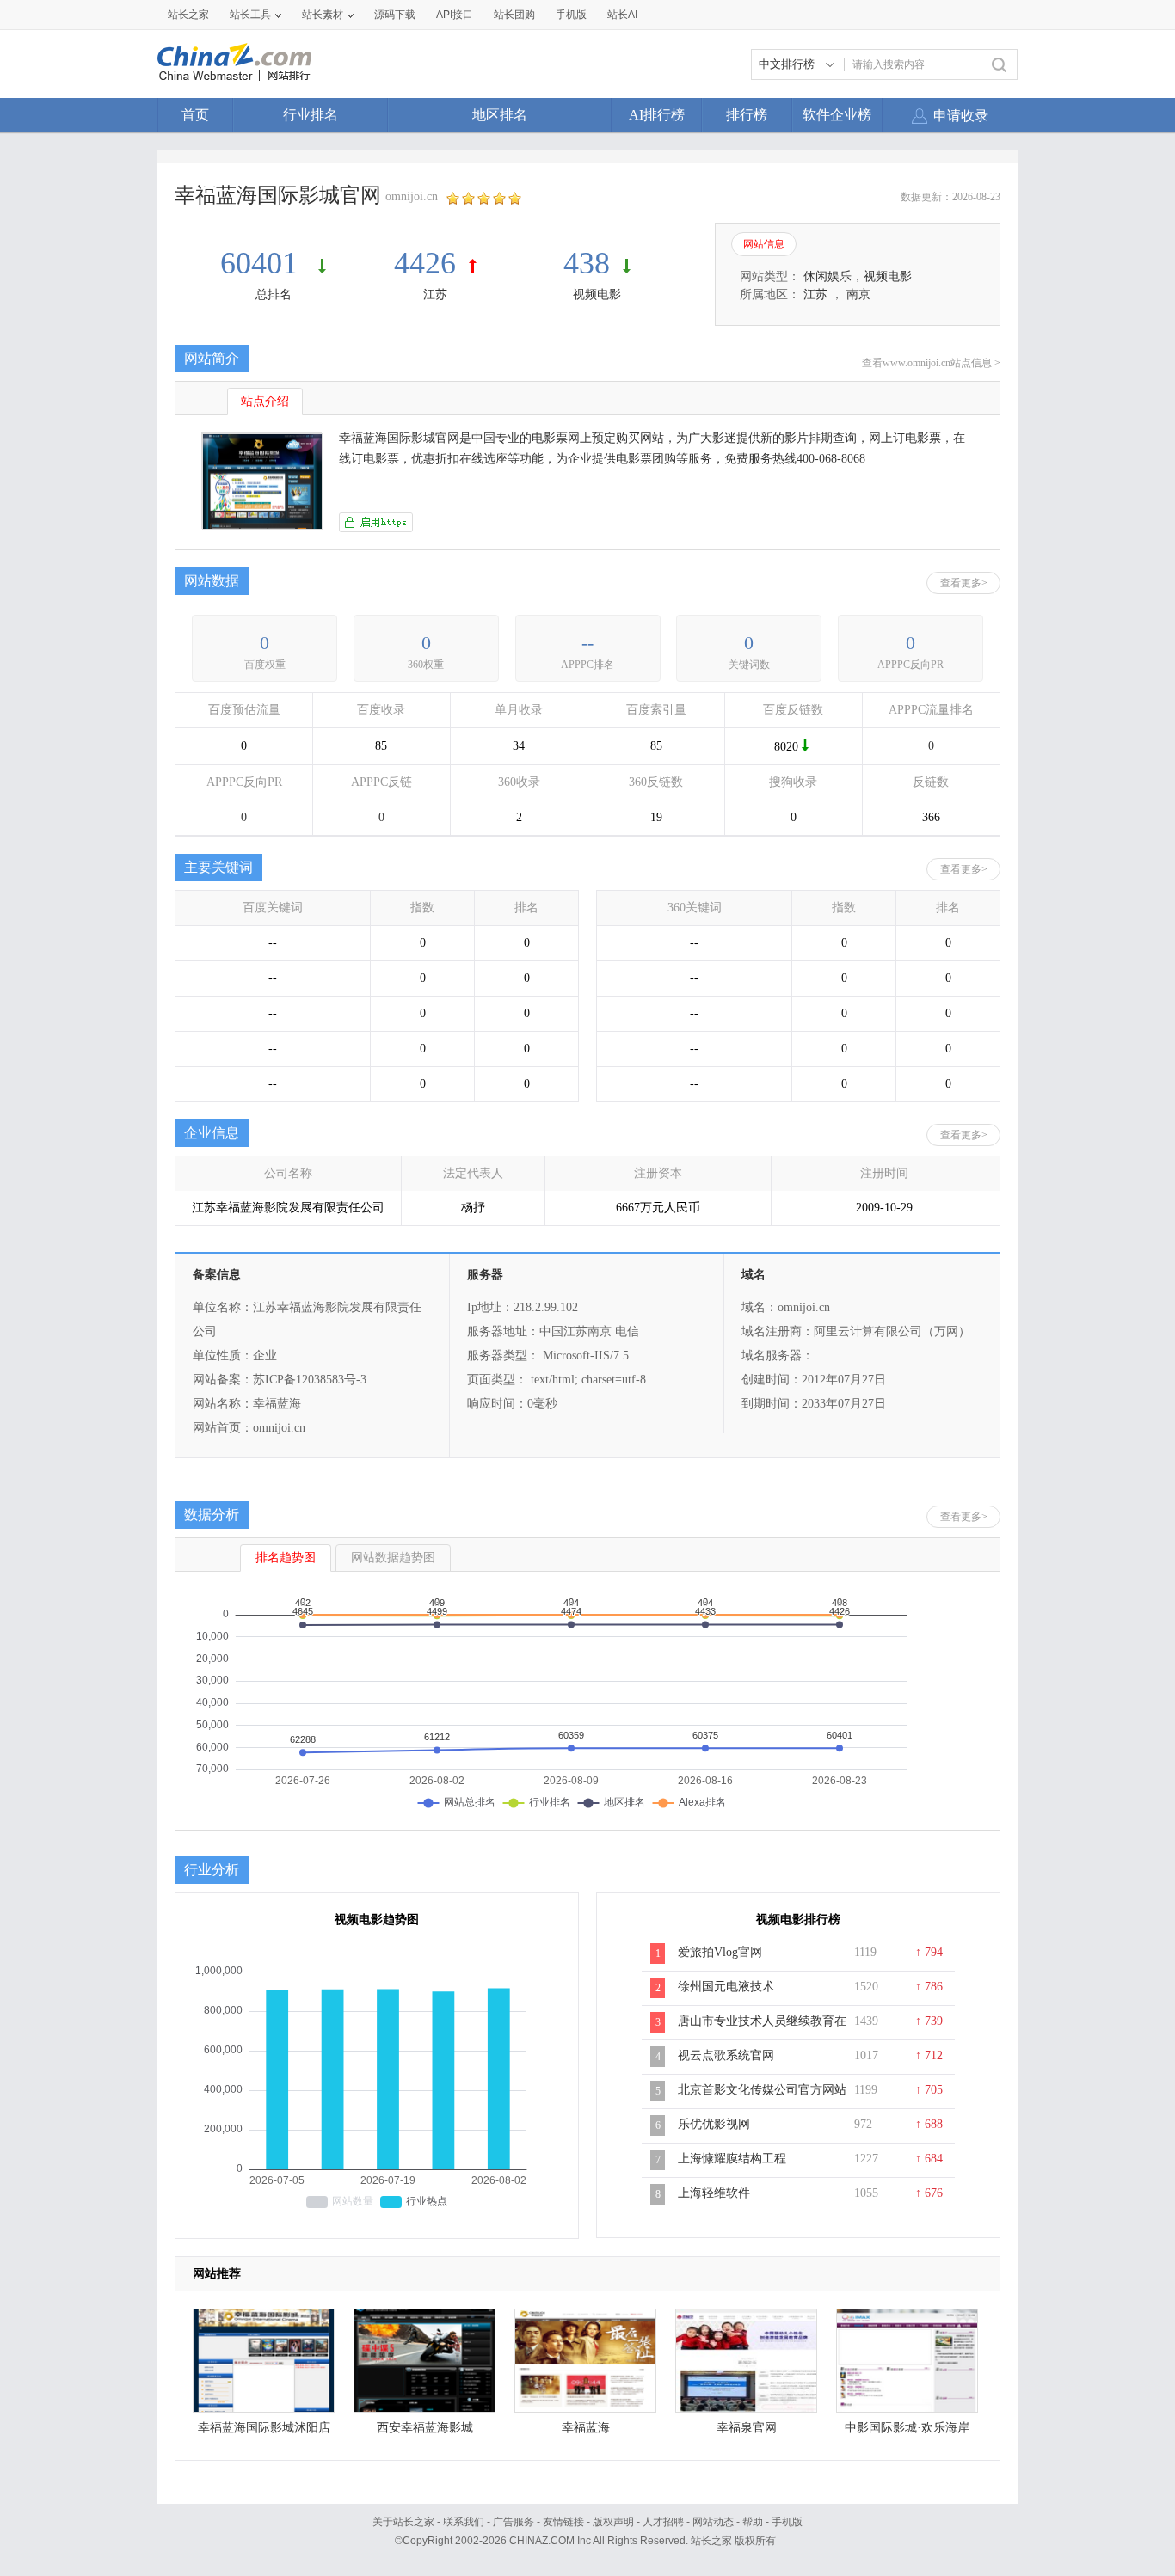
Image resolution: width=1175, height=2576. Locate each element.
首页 (195, 115)
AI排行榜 (657, 115)
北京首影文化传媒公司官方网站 (762, 2090)
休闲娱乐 (827, 276)
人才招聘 (663, 2522)
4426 (425, 263)
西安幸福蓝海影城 (425, 2428)
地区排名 (500, 115)
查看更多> (964, 583)
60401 (263, 263)
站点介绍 (265, 401)
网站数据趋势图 (393, 1558)
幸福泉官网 (747, 2428)
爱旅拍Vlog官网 (720, 1952)
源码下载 (395, 15)
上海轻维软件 (714, 2193)
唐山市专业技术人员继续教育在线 (762, 2030)
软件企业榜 (837, 115)
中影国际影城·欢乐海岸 (907, 2428)
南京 (858, 294)
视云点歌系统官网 (726, 2055)
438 (587, 263)
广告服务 (514, 2522)
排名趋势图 (286, 1558)
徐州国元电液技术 (726, 1987)
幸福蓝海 (586, 2428)
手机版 (787, 2522)
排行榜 (747, 115)
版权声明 (613, 2522)
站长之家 (188, 15)
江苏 (435, 294)
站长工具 (250, 15)
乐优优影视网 (714, 2124)
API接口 (455, 15)
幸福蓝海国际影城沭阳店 (264, 2428)
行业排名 (311, 115)
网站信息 (764, 244)
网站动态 (713, 2522)
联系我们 (464, 2522)
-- (587, 643)
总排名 (274, 294)
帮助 (753, 2522)
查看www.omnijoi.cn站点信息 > (931, 363)
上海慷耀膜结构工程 (732, 2159)
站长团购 (514, 15)
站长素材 (323, 15)
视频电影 (597, 294)
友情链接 (563, 2522)
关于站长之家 (403, 2522)
